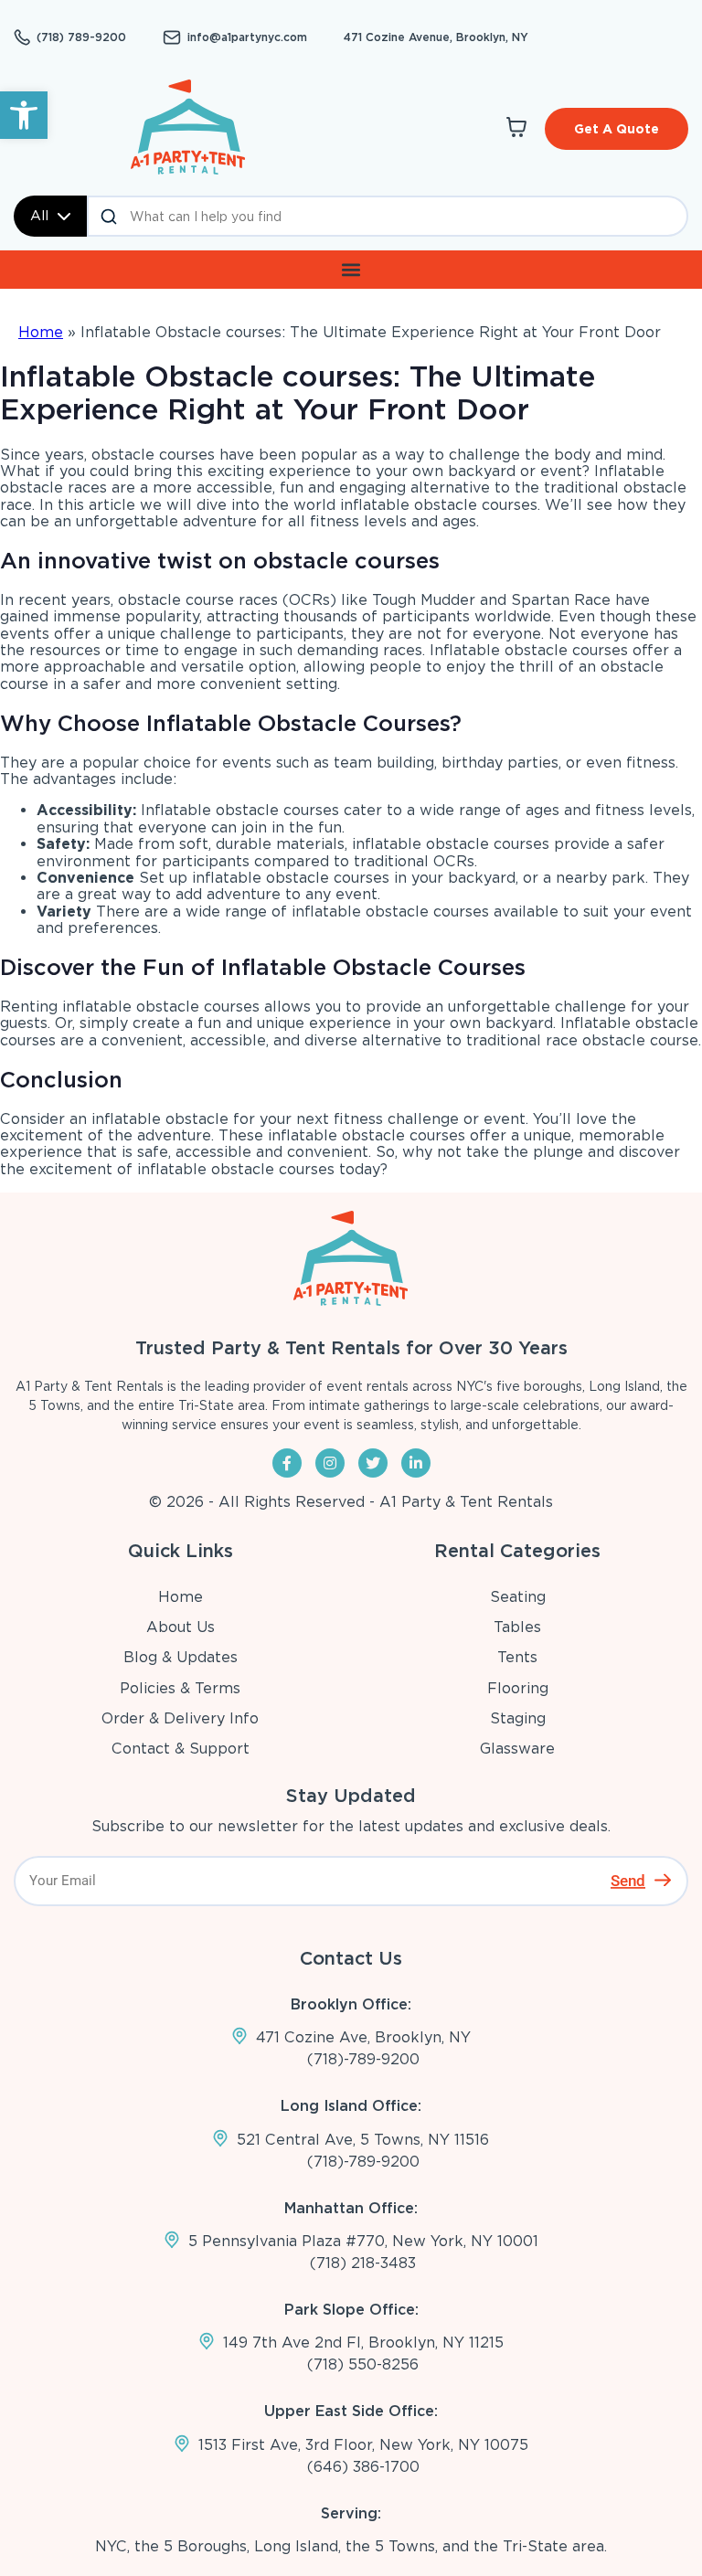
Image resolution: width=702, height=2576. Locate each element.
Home (41, 332)
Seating (518, 1597)
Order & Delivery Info (180, 1718)
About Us (181, 1627)
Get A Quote (617, 129)
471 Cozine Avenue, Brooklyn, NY (436, 37)
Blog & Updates (181, 1657)
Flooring (518, 1688)
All (39, 216)
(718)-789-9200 (363, 2059)
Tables (517, 1627)
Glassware (517, 1749)
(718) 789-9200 (81, 37)
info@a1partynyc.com (247, 37)
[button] (24, 115)
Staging (518, 1718)
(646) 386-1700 (363, 2467)
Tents (517, 1657)
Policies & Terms (180, 1688)
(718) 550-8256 (363, 2364)
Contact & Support (181, 1749)
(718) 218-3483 (363, 2263)
